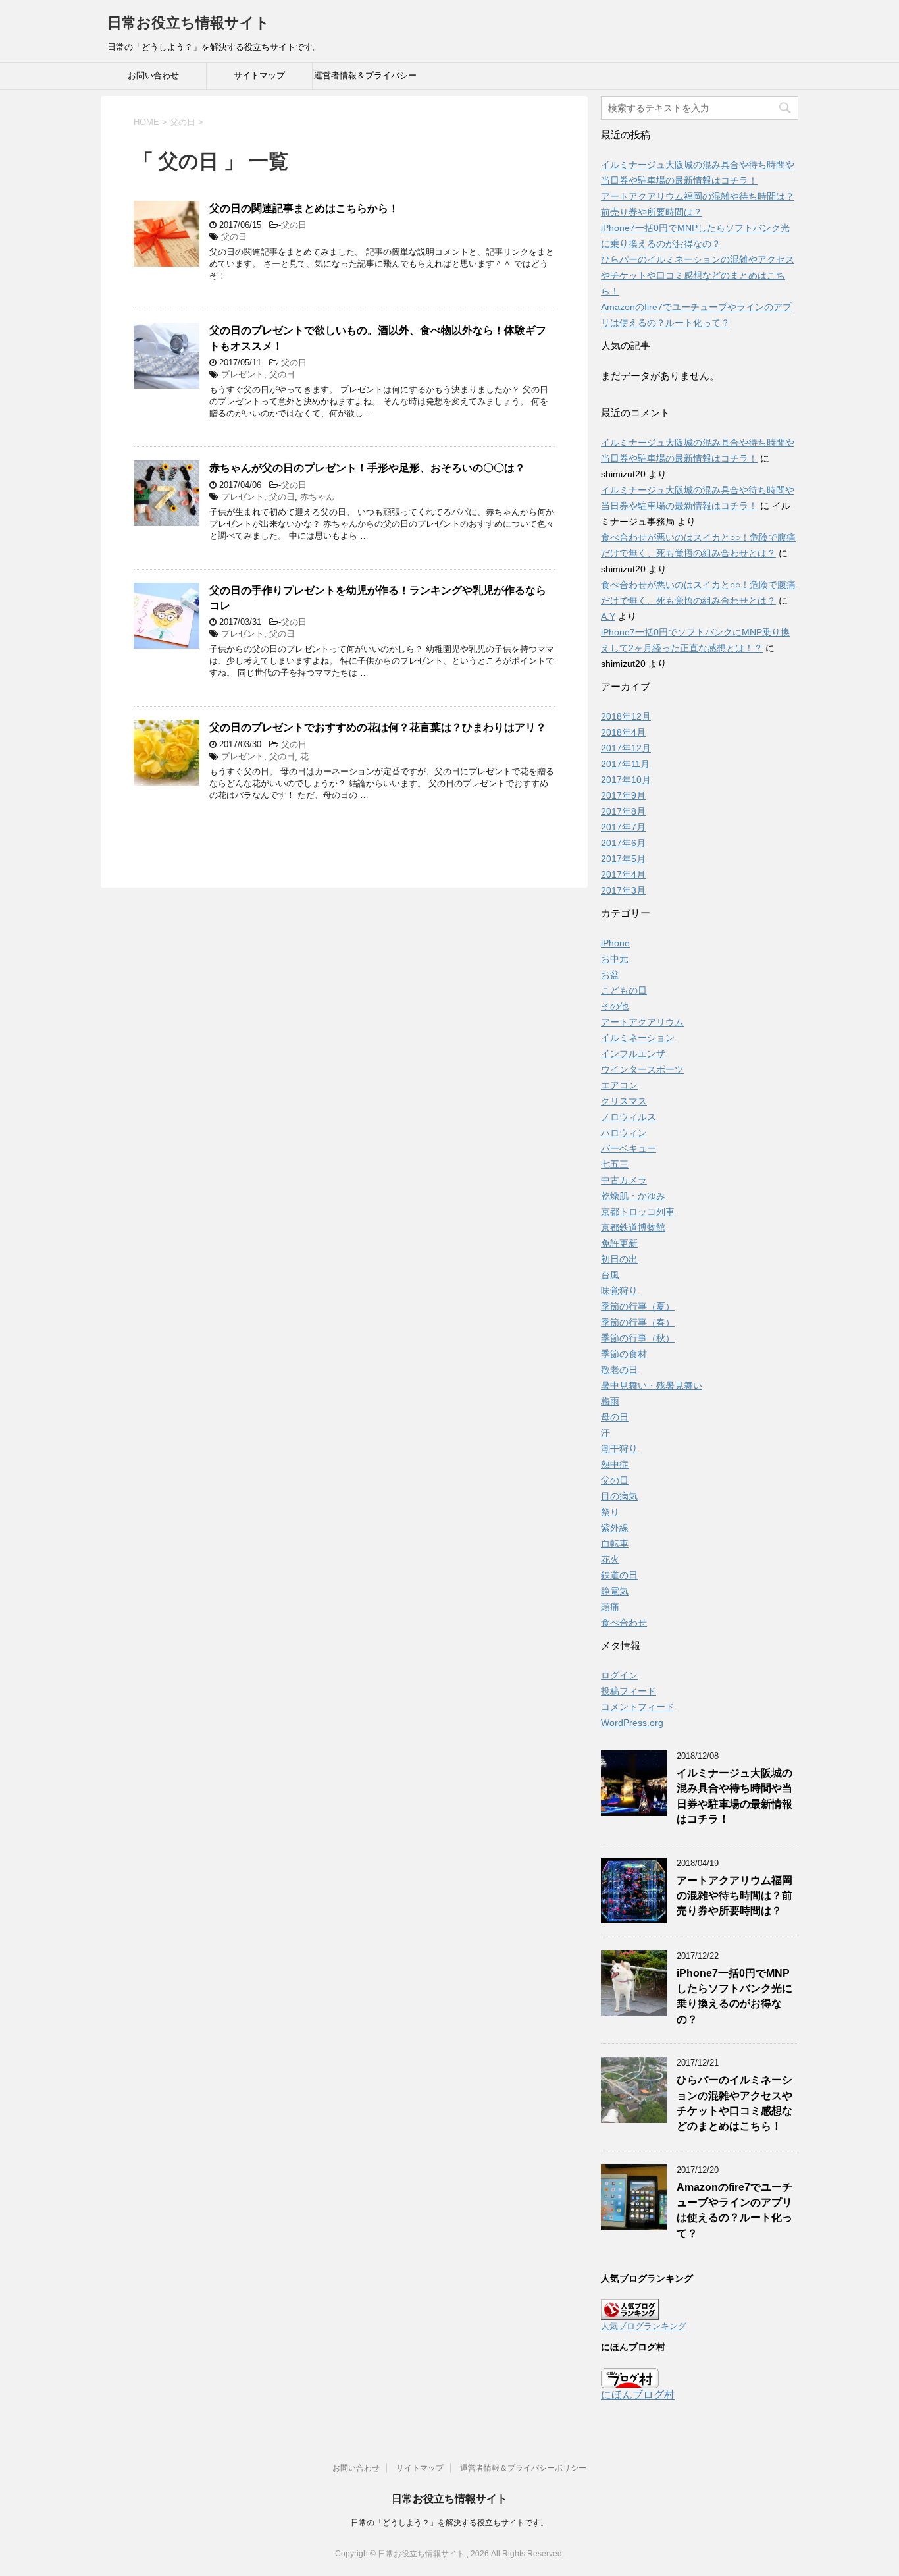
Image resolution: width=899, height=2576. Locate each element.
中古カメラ (624, 1180)
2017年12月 (626, 748)
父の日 (294, 225)
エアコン (619, 1085)
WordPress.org (632, 1723)
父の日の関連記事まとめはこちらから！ (304, 208)
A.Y (608, 616)
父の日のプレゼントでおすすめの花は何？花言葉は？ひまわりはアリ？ (378, 727)
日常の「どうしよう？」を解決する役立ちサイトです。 (449, 2523)
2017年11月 (625, 764)
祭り (610, 1512)
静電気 (615, 1591)
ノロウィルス (629, 1117)
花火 (610, 1559)
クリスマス (624, 1101)
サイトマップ (259, 75)
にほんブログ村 (638, 2395)
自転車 (615, 1543)
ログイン (619, 1675)
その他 (615, 1006)
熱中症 (615, 1464)
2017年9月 (623, 795)
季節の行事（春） (638, 1322)
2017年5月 (623, 859)
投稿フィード (629, 1691)
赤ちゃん (317, 497)
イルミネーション (638, 1038)
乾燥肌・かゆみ (633, 1196)
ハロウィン (624, 1133)
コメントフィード (638, 1707)
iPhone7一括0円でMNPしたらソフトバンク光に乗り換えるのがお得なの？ (734, 1996)
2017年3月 (623, 890)
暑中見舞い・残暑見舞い (652, 1385)
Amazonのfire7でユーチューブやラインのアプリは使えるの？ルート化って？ (734, 2210)
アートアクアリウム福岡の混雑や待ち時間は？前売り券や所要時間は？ (734, 1896)
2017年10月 (626, 780)
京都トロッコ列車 (638, 1212)
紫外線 (615, 1528)
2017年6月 (623, 843)
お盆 (610, 975)
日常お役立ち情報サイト (189, 23)
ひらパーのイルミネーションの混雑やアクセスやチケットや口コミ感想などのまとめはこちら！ (698, 275)
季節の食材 (624, 1354)
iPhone (615, 943)
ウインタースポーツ (642, 1069)
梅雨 (610, 1401)
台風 (610, 1275)
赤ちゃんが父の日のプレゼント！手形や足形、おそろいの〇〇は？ (367, 468)
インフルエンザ (633, 1054)
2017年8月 (623, 811)
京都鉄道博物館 (633, 1227)
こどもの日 (624, 990)
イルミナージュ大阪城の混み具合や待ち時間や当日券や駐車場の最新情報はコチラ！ (734, 1796)
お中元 (615, 959)
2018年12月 (626, 716)
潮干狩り (619, 1449)
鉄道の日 (619, 1575)
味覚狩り (619, 1291)
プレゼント (243, 374)
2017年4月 (623, 874)
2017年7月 (623, 827)
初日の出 (619, 1259)
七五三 (615, 1164)
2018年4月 (623, 732)
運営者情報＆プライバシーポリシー (365, 80)
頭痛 (610, 1607)
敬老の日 (619, 1370)
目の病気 (619, 1496)
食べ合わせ (624, 1623)
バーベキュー (629, 1148)
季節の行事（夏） (638, 1306)
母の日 (615, 1417)
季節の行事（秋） (638, 1338)
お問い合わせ (153, 75)
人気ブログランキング (644, 2326)
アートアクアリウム (642, 1022)
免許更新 (619, 1243)
